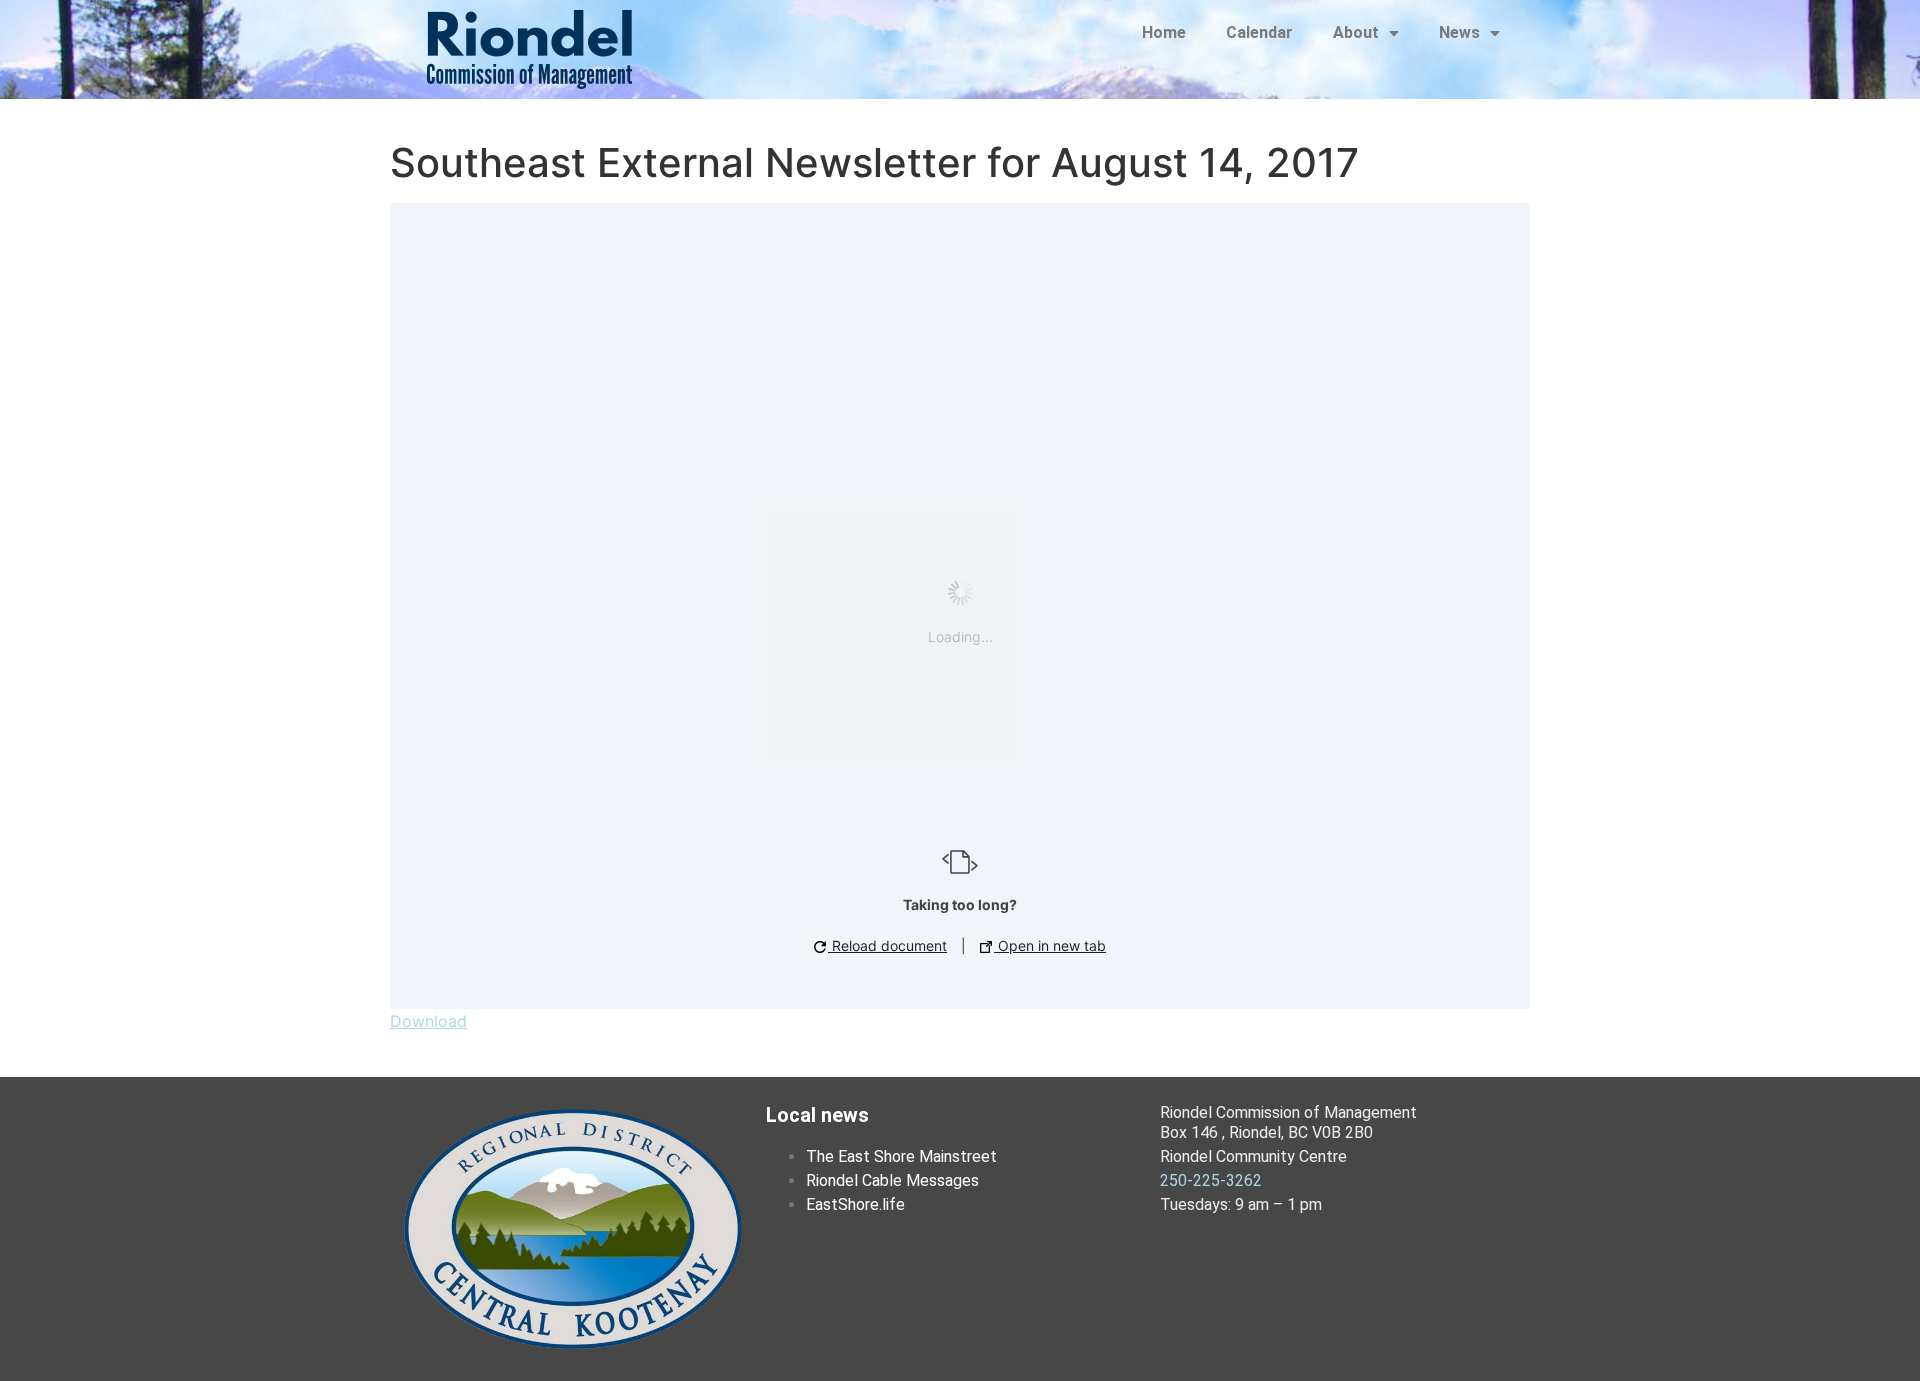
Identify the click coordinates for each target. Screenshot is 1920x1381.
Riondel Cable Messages (892, 1180)
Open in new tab (1050, 945)
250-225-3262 (1211, 1180)
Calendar (1259, 32)
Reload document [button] (887, 945)
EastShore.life (855, 1204)
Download (428, 1021)
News (1459, 32)
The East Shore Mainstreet (901, 1156)
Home (1164, 32)
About (1356, 32)
